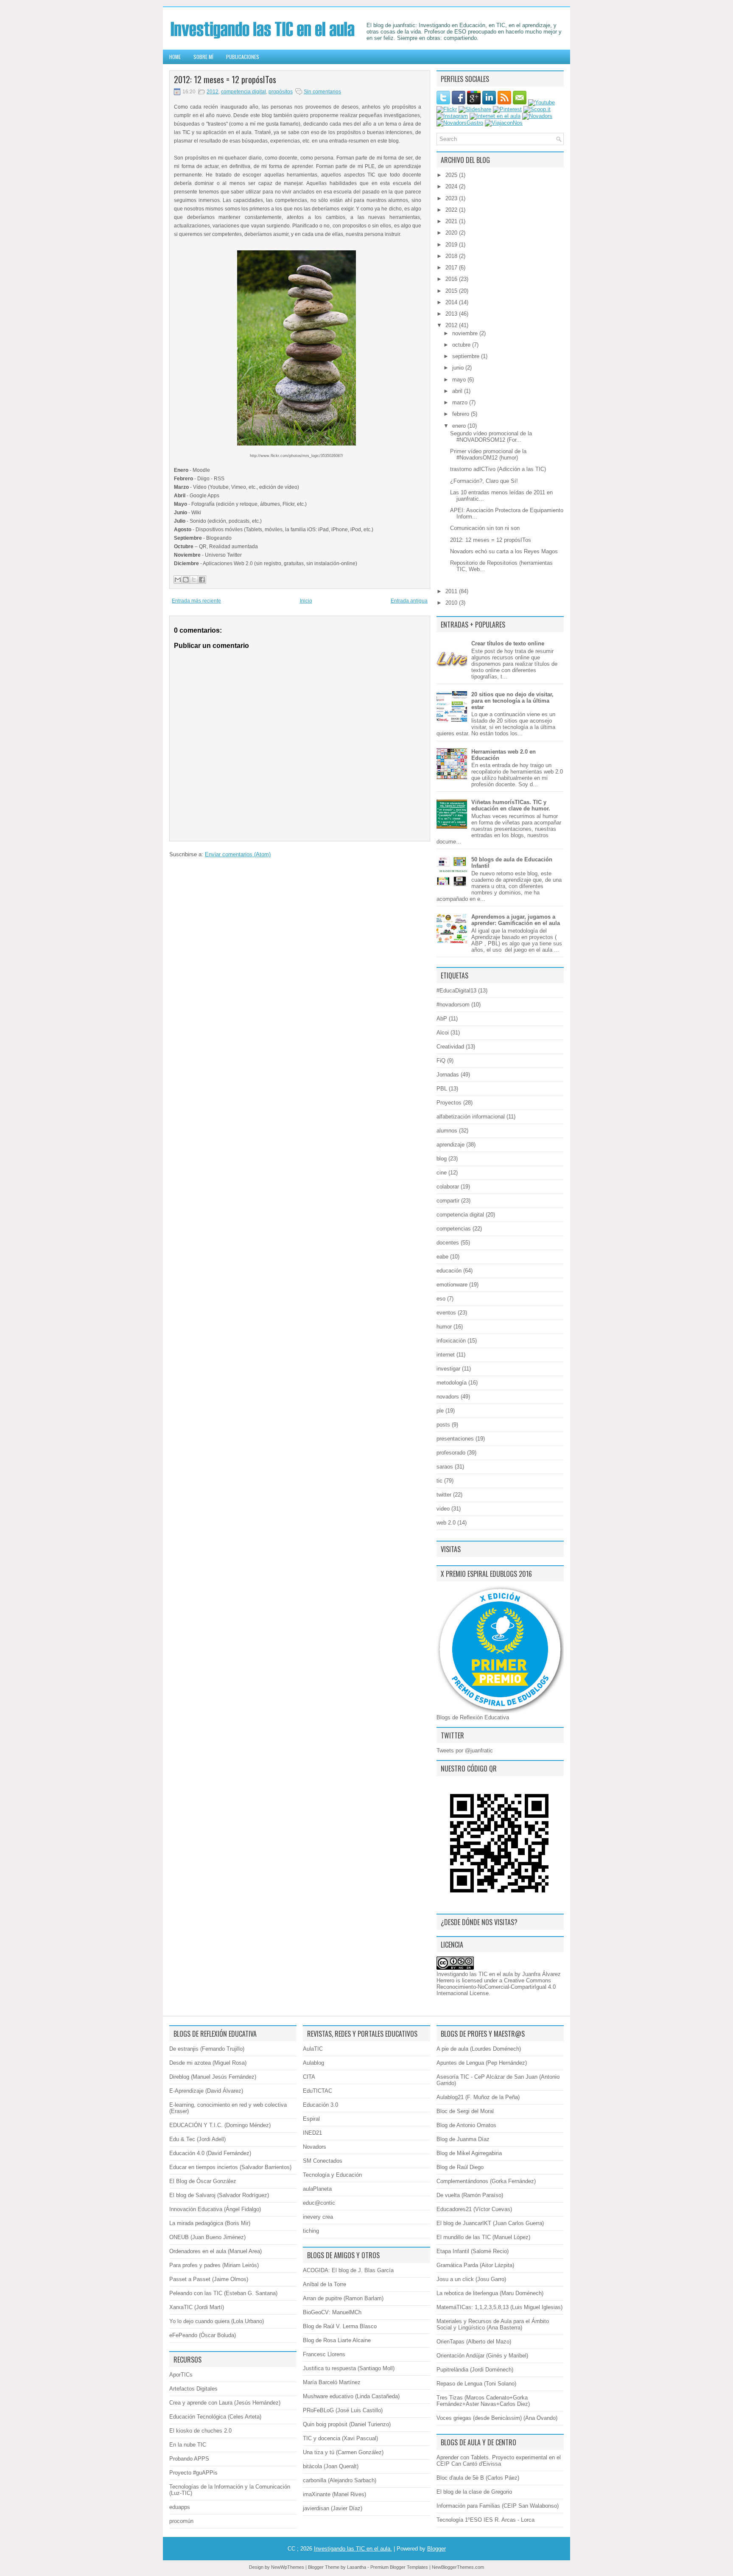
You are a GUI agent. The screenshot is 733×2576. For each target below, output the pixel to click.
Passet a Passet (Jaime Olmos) (209, 2279)
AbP (442, 1019)
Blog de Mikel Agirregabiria (469, 2153)
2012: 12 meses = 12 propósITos (225, 79)
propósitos (281, 92)
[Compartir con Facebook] (202, 580)
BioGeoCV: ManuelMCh (332, 2312)
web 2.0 (446, 1523)
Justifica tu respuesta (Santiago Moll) (349, 2368)
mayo (460, 380)
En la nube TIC (188, 2445)
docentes (448, 1243)
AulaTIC (313, 2049)
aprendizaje (450, 1145)
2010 (452, 603)
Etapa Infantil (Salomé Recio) (473, 2251)
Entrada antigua (409, 601)
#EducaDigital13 (456, 991)
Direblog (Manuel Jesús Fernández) (213, 2077)
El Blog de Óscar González (203, 2181)
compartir (448, 1201)
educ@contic (319, 2203)
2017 (452, 268)
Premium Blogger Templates (399, 2567)
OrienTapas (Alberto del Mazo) (474, 2342)
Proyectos (449, 1103)
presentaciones (455, 1439)
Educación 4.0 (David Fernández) (210, 2153)
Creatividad (450, 1047)
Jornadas (448, 1075)
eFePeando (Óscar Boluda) (203, 2335)
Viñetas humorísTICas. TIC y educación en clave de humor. (511, 805)
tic (439, 1481)
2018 (452, 256)
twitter (444, 1495)
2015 (452, 291)
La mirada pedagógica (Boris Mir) (210, 2223)
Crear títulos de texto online (508, 643)
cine (442, 1173)
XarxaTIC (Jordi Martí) (197, 2307)
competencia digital (243, 92)
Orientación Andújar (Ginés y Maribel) (482, 2356)
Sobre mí (203, 57)
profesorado (451, 1453)
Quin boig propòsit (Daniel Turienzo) (347, 2424)
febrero (462, 414)
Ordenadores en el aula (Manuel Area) (215, 2251)
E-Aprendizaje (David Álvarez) (206, 2091)
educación (449, 1271)
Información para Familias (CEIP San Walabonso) (498, 2506)
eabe (442, 1257)
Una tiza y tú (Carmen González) (343, 2452)
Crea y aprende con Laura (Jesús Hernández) (225, 2403)
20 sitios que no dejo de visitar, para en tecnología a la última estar (512, 701)
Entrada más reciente (196, 601)
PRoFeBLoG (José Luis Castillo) (343, 2410)
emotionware (452, 1285)
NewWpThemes (288, 2567)
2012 (213, 92)
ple (440, 1411)
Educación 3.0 (320, 2105)
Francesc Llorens (324, 2354)
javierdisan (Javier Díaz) (333, 2508)
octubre (462, 345)
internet (446, 1355)
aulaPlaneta (317, 2189)
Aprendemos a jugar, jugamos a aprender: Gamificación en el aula (516, 920)
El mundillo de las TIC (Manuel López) (483, 2237)
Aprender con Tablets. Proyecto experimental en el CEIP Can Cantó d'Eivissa (499, 2461)
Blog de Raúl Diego (460, 2167)
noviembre (466, 333)
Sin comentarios (322, 92)
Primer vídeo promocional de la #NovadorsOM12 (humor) (488, 454)
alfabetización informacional (471, 1117)
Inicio (306, 601)
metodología (452, 1383)
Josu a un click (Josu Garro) (471, 2279)
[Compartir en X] (194, 580)
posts (443, 1425)
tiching (311, 2231)
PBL (442, 1089)
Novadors (315, 2147)
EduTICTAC (318, 2091)
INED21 (312, 2133)
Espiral (311, 2119)
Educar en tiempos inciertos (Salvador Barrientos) (230, 2167)
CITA (309, 2077)
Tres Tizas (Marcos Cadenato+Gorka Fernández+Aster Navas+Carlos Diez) (483, 2401)
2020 (452, 233)
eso (441, 1299)
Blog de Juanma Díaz (463, 2139)
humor (444, 1327)
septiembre (467, 356)
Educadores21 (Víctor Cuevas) (474, 2209)
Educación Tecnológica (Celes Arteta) (215, 2417)
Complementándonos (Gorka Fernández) (486, 2181)
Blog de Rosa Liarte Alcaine (337, 2340)
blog (442, 1159)
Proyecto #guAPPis (193, 2473)
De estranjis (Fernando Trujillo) (207, 2049)
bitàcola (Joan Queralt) (331, 2466)
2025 (452, 175)
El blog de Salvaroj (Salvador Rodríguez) (219, 2195)
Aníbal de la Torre (325, 2284)
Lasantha (357, 2567)
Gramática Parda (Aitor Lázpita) (475, 2265)
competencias (454, 1229)
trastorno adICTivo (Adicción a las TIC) (498, 469)
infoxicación (451, 1341)
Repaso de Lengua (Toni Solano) (476, 2384)
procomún (181, 2521)
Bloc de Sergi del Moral (465, 2111)
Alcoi (443, 1033)
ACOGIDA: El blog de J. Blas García (348, 2270)
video (443, 1509)
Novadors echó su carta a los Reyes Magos (504, 551)
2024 (452, 186)
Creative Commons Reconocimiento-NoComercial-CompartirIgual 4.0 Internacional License (496, 1987)
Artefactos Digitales (193, 2389)
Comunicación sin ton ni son (485, 528)
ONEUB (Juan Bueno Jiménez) (207, 2237)
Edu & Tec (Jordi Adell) (197, 2139)
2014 (452, 302)
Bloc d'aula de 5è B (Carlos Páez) (478, 2478)
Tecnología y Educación (332, 2175)
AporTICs (181, 2375)
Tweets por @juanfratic (465, 1751)
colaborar (448, 1187)
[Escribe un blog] (186, 580)
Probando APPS (189, 2459)
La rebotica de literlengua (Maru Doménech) (490, 2293)
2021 (452, 221)
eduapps (180, 2507)
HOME (175, 57)
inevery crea (318, 2217)
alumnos (447, 1131)
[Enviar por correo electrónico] (178, 580)
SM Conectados (323, 2161)
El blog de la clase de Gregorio (474, 2492)
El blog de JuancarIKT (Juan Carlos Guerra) (490, 2223)
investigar (448, 1369)
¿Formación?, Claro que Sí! (484, 481)
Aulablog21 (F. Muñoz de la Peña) (478, 2097)
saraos (445, 1467)
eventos (446, 1313)
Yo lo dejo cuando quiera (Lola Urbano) (217, 2321)
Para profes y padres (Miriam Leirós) (214, 2265)
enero (460, 426)
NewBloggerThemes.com (458, 2567)
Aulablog (313, 2063)
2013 (452, 314)
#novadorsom (453, 1005)
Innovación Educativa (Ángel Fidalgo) (215, 2209)
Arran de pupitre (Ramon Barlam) (343, 2298)
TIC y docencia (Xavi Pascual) (340, 2438)
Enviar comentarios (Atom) (238, 854)
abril (458, 391)
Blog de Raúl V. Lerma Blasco (340, 2326)
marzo (461, 402)
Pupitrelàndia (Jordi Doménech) (475, 2370)
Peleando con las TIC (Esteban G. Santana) (223, 2293)
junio (459, 368)
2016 (452, 279)
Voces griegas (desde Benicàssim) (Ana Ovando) (497, 2418)
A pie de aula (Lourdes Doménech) (479, 2049)
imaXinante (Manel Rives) (334, 2494)
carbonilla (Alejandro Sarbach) (340, 2480)
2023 (452, 198)
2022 (452, 210)
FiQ (441, 1061)
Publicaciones (243, 57)
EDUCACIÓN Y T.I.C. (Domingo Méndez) (220, 2125)
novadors (448, 1397)
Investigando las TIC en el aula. (353, 2549)
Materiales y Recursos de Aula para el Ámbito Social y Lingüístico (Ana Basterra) (493, 2324)
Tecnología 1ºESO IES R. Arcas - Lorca (485, 2520)
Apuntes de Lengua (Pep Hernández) (482, 2063)
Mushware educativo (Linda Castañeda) (351, 2396)
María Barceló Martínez (332, 2382)
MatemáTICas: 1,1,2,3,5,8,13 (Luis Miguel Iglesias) (499, 2307)
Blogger (436, 2549)
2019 (452, 245)
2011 (452, 591)
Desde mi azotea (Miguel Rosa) (208, 2063)
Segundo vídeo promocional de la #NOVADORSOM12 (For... (491, 437)
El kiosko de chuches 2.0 (200, 2431)
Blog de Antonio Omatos (466, 2125)
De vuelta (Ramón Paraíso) (470, 2195)
